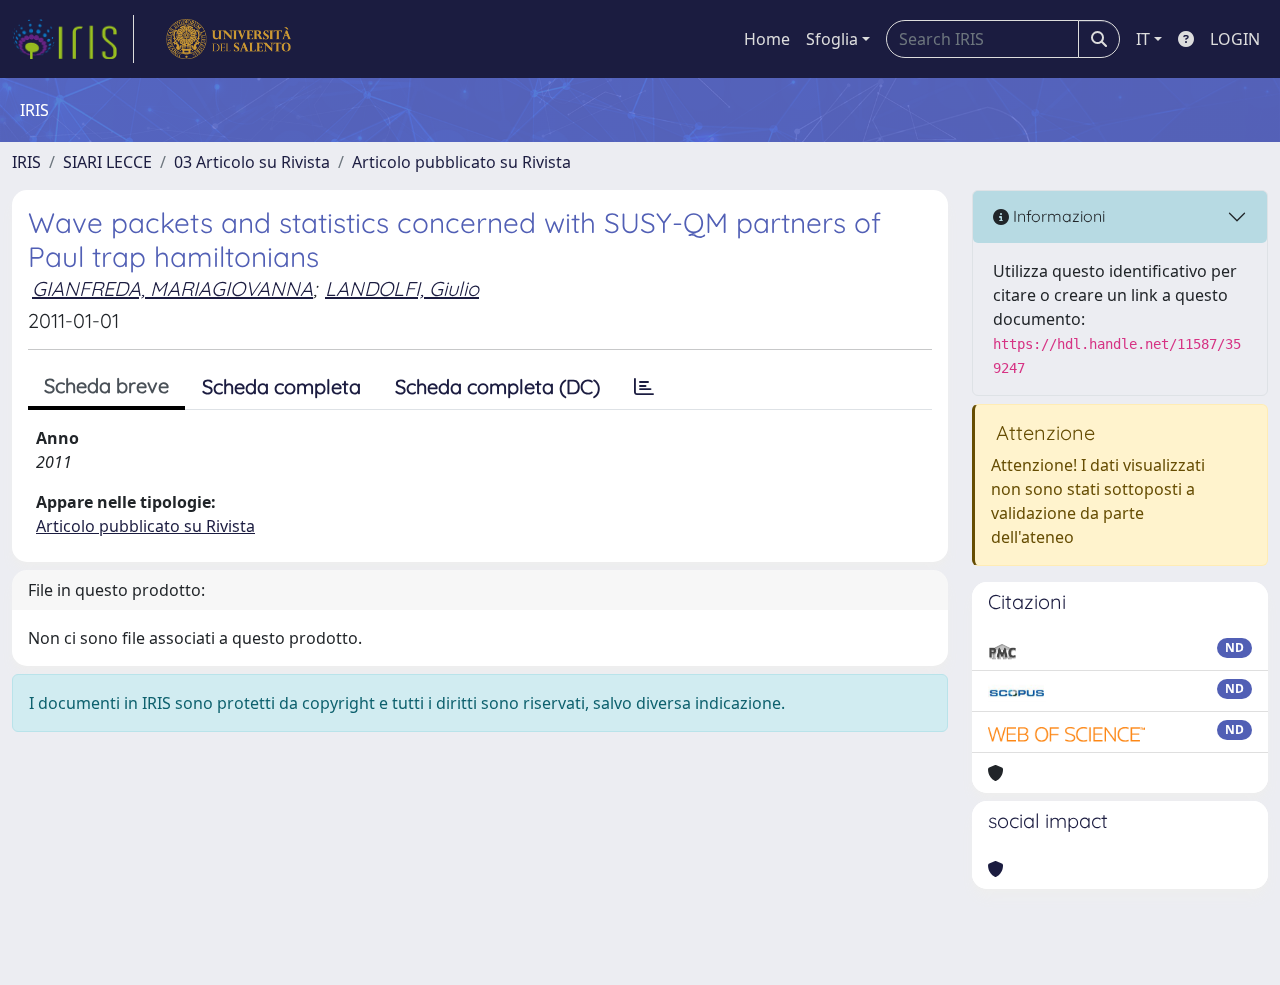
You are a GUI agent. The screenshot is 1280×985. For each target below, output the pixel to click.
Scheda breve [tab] (106, 385)
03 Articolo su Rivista (252, 162)
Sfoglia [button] (832, 39)
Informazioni (1057, 216)
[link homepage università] (228, 39)
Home (767, 39)
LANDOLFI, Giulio (402, 288)
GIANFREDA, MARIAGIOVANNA (172, 288)
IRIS (26, 162)
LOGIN (1235, 39)
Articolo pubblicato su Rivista (461, 162)
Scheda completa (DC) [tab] (497, 386)
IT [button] (1143, 39)
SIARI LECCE (107, 162)
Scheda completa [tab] (281, 386)
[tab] (644, 387)
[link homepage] (73, 39)
